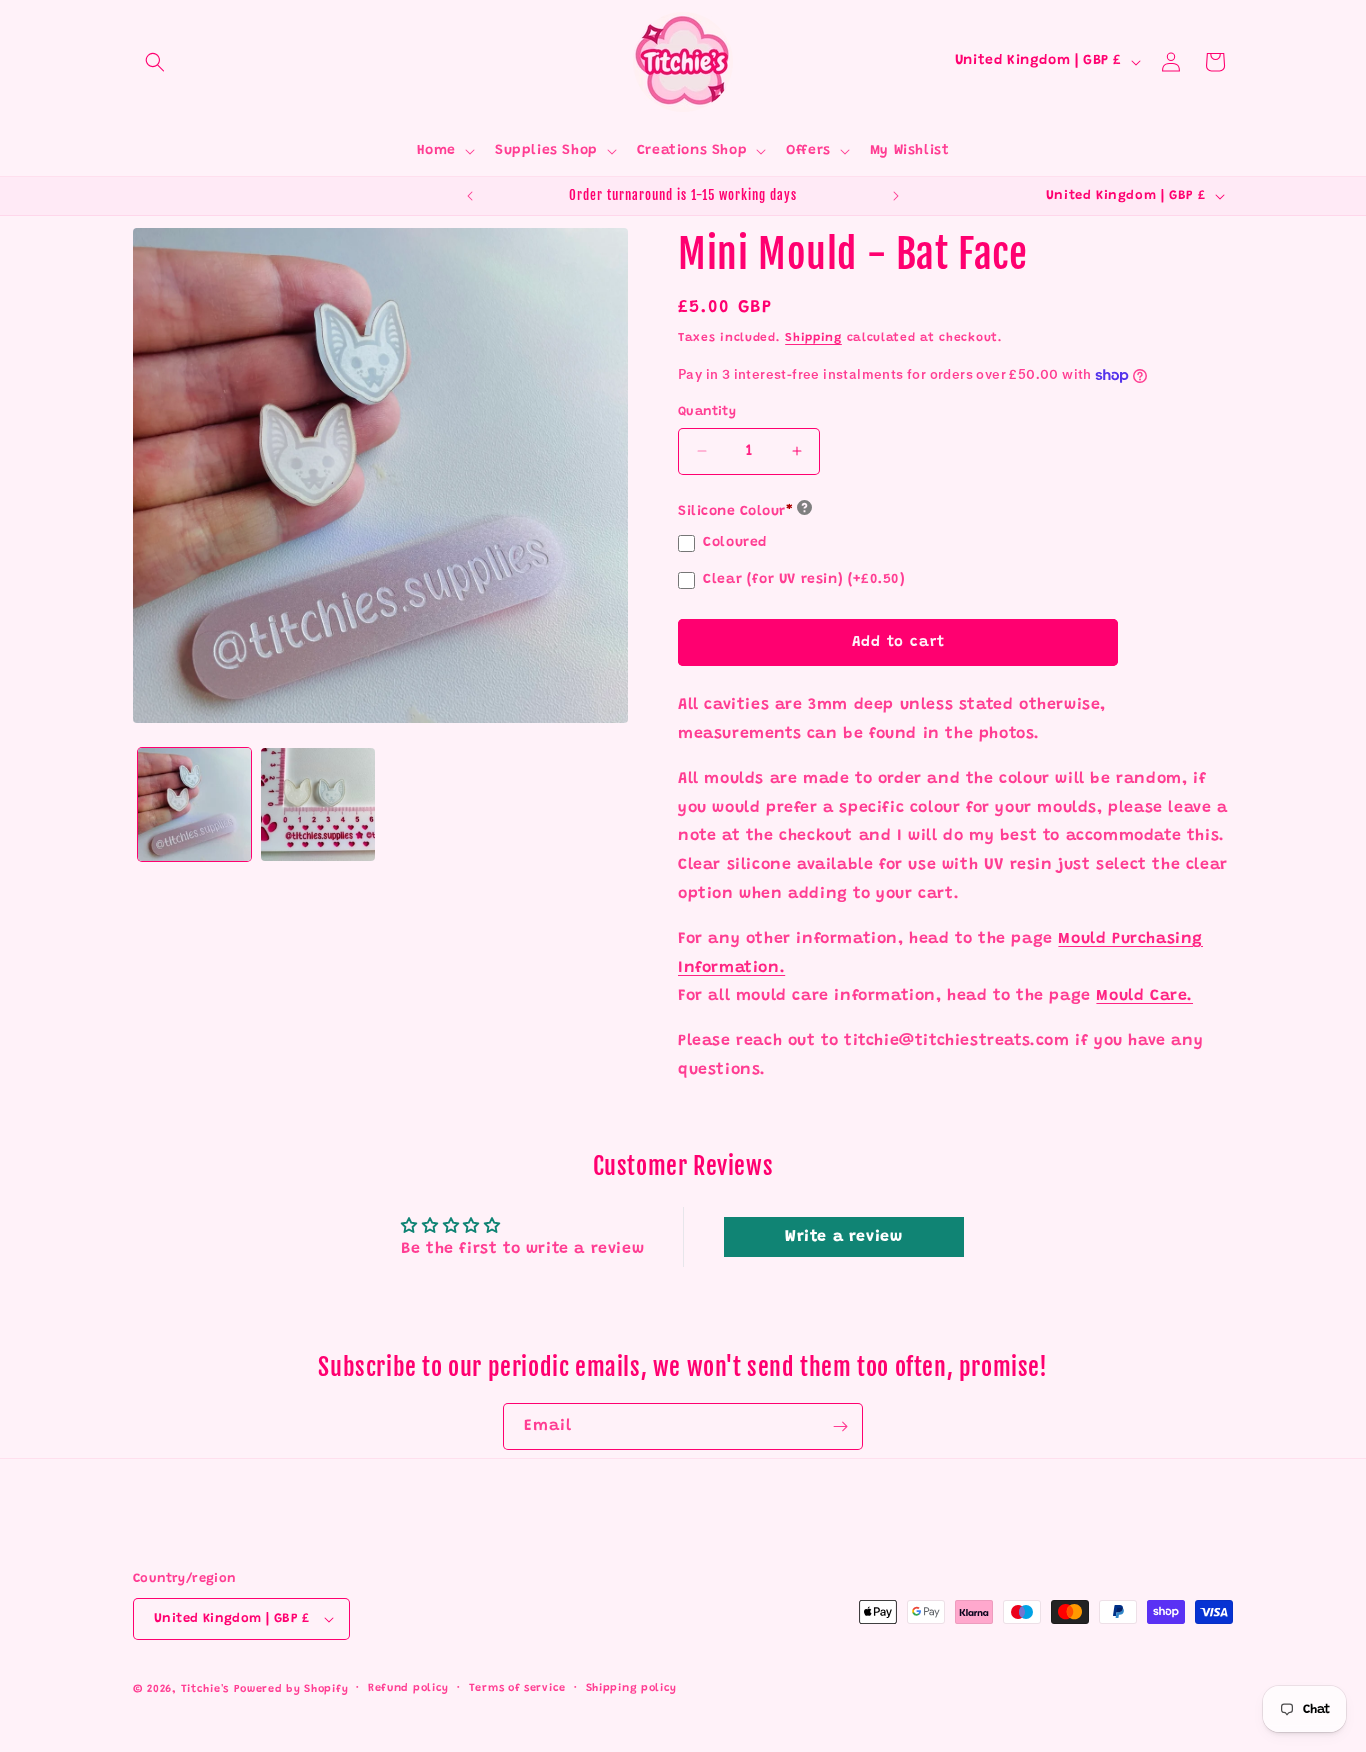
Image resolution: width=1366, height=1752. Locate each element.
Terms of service (517, 1688)
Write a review (843, 1237)
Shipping (813, 338)
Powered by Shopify (291, 1689)
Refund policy (408, 1688)
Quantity (707, 411)
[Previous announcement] (470, 196)
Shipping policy (632, 1688)
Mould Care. (1144, 996)
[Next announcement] (896, 196)
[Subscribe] (840, 1426)
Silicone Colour (735, 512)
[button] (155, 62)
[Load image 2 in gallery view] (317, 804)
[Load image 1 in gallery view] (194, 804)
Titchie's (205, 1689)
